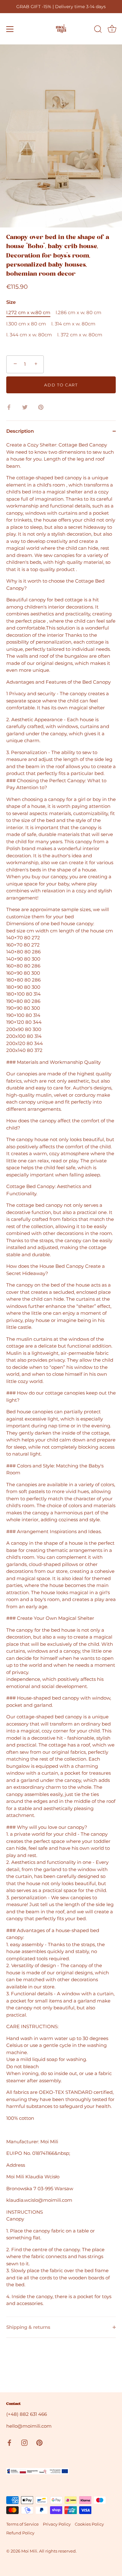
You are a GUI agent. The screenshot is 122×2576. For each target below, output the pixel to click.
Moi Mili (29, 2551)
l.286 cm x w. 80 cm (79, 313)
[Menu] (10, 29)
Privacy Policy (57, 2524)
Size (11, 302)
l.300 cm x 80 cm (26, 324)
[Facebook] (9, 2442)
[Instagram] (24, 2442)
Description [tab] (20, 431)
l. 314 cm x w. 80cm (73, 324)
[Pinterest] (39, 2442)
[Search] (98, 30)
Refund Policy (20, 2533)
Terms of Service (23, 2524)
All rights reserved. (58, 2551)
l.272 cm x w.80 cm (28, 313)
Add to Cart (61, 385)
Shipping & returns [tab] (28, 2327)
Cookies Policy (89, 2524)
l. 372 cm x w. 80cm (80, 335)
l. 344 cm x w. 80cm (29, 335)
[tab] (61, 1379)
